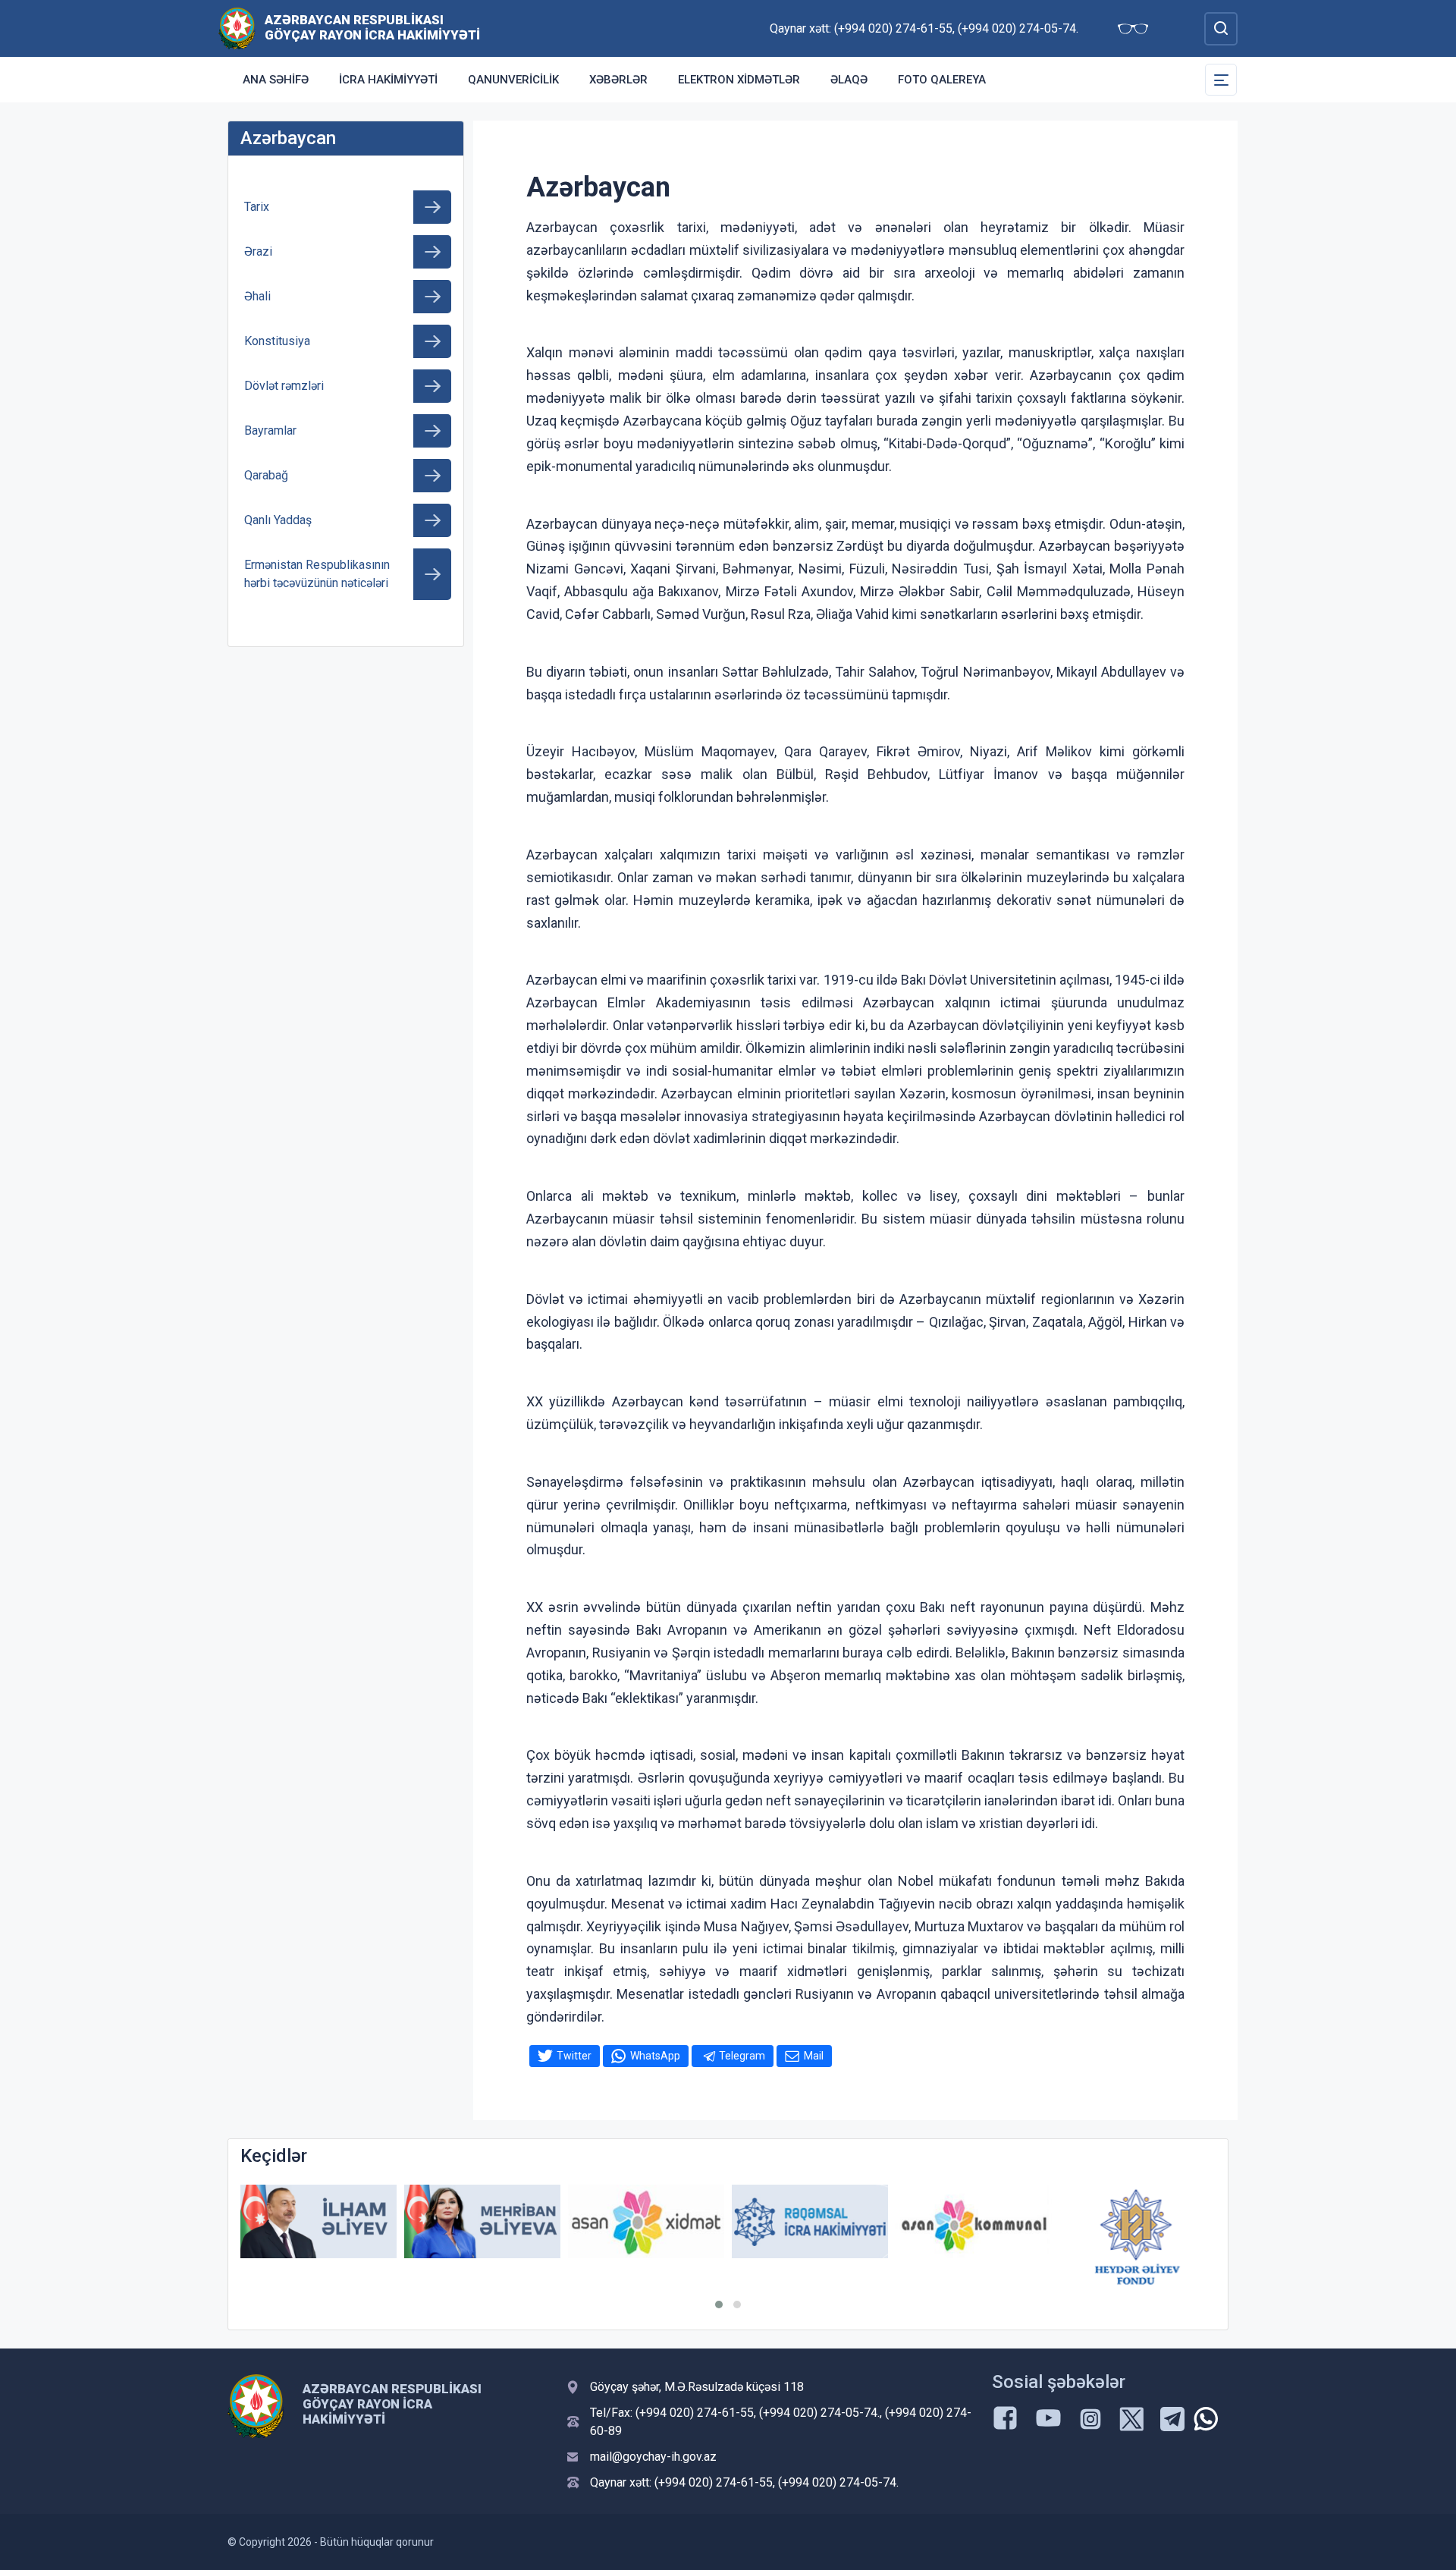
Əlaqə (849, 80)
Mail (814, 2056)
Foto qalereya (942, 80)
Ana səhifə (276, 80)
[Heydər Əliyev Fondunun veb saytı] (1137, 2237)
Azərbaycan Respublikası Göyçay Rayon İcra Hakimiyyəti (372, 27)
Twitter (574, 2056)
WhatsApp (655, 2056)
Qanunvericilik (513, 80)
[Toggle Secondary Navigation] (1221, 80)
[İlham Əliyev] (318, 2221)
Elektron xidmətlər (739, 80)
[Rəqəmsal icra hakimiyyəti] (810, 2221)
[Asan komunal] (974, 2221)
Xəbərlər (618, 80)
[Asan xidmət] (646, 2221)
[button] (719, 2305)
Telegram (742, 2056)
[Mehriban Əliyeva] (482, 2221)
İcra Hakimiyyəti (388, 80)
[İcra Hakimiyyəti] (237, 28)
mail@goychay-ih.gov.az (653, 2457)
